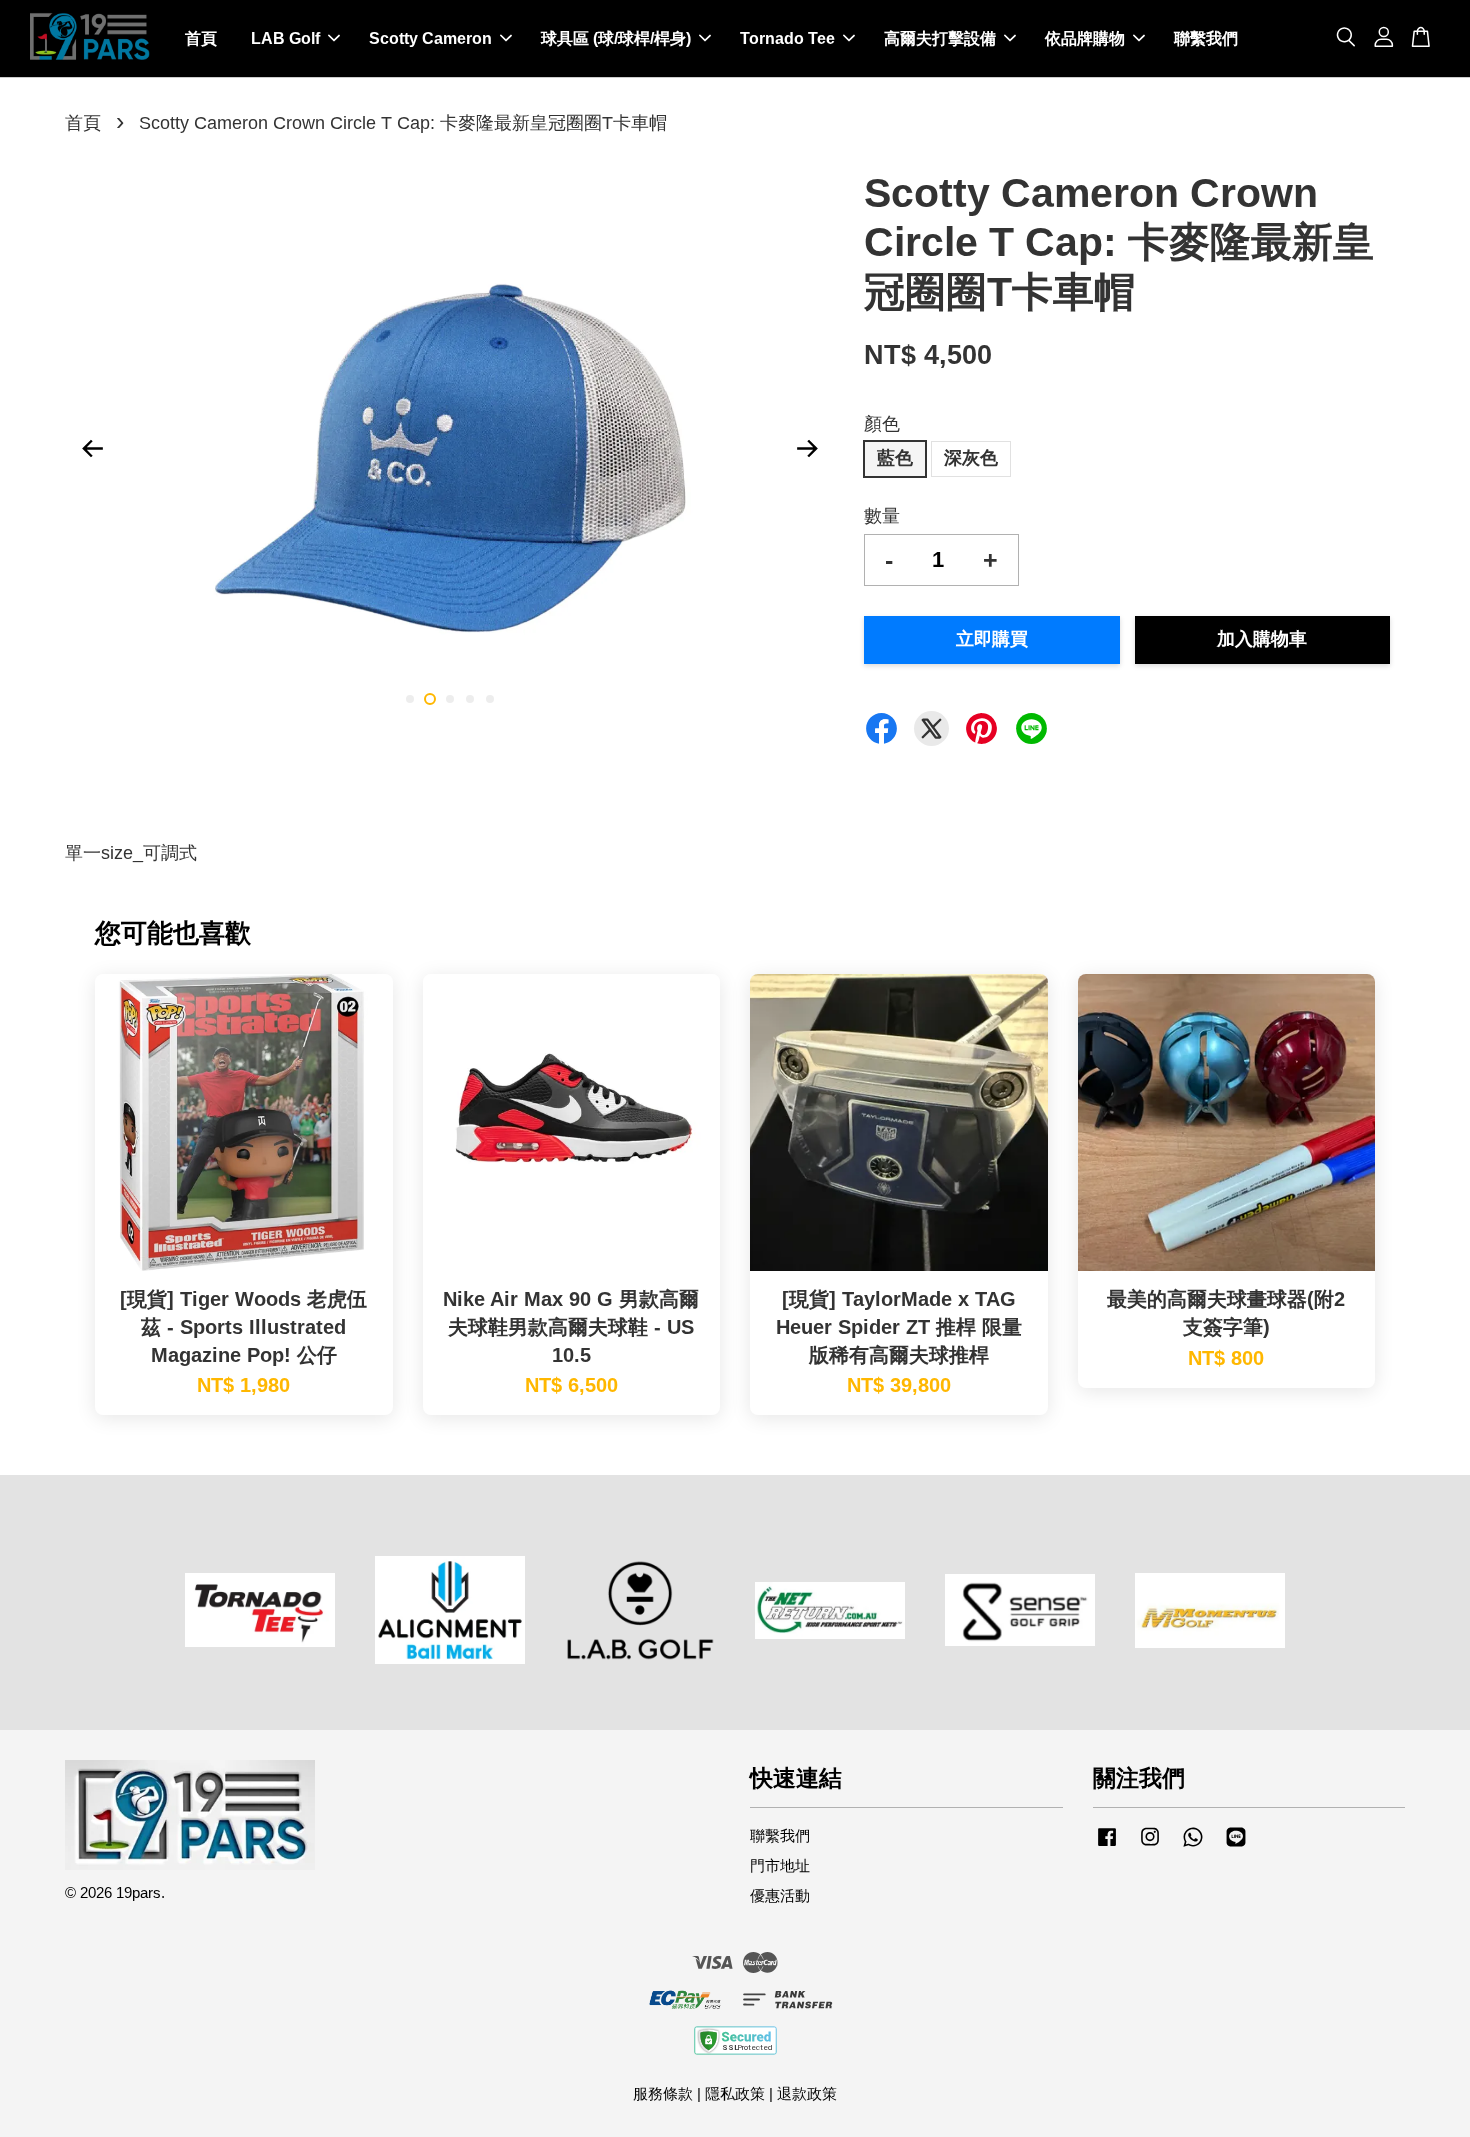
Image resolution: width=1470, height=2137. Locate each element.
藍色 (895, 458)
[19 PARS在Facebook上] (1107, 1845)
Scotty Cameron (430, 38)
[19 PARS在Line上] (1236, 1845)
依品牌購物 (1085, 38)
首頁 (201, 38)
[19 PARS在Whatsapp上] (1193, 1845)
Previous (92, 449)
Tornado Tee (787, 38)
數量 (882, 516)
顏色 (882, 424)
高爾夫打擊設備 (940, 38)
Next (807, 449)
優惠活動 (780, 1895)
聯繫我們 (1206, 38)
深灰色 (971, 458)
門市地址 (780, 1865)
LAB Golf (285, 38)
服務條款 (663, 2093)
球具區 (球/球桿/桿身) (616, 38)
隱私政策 (735, 2093)
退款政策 (807, 2093)
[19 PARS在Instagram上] (1150, 1845)
